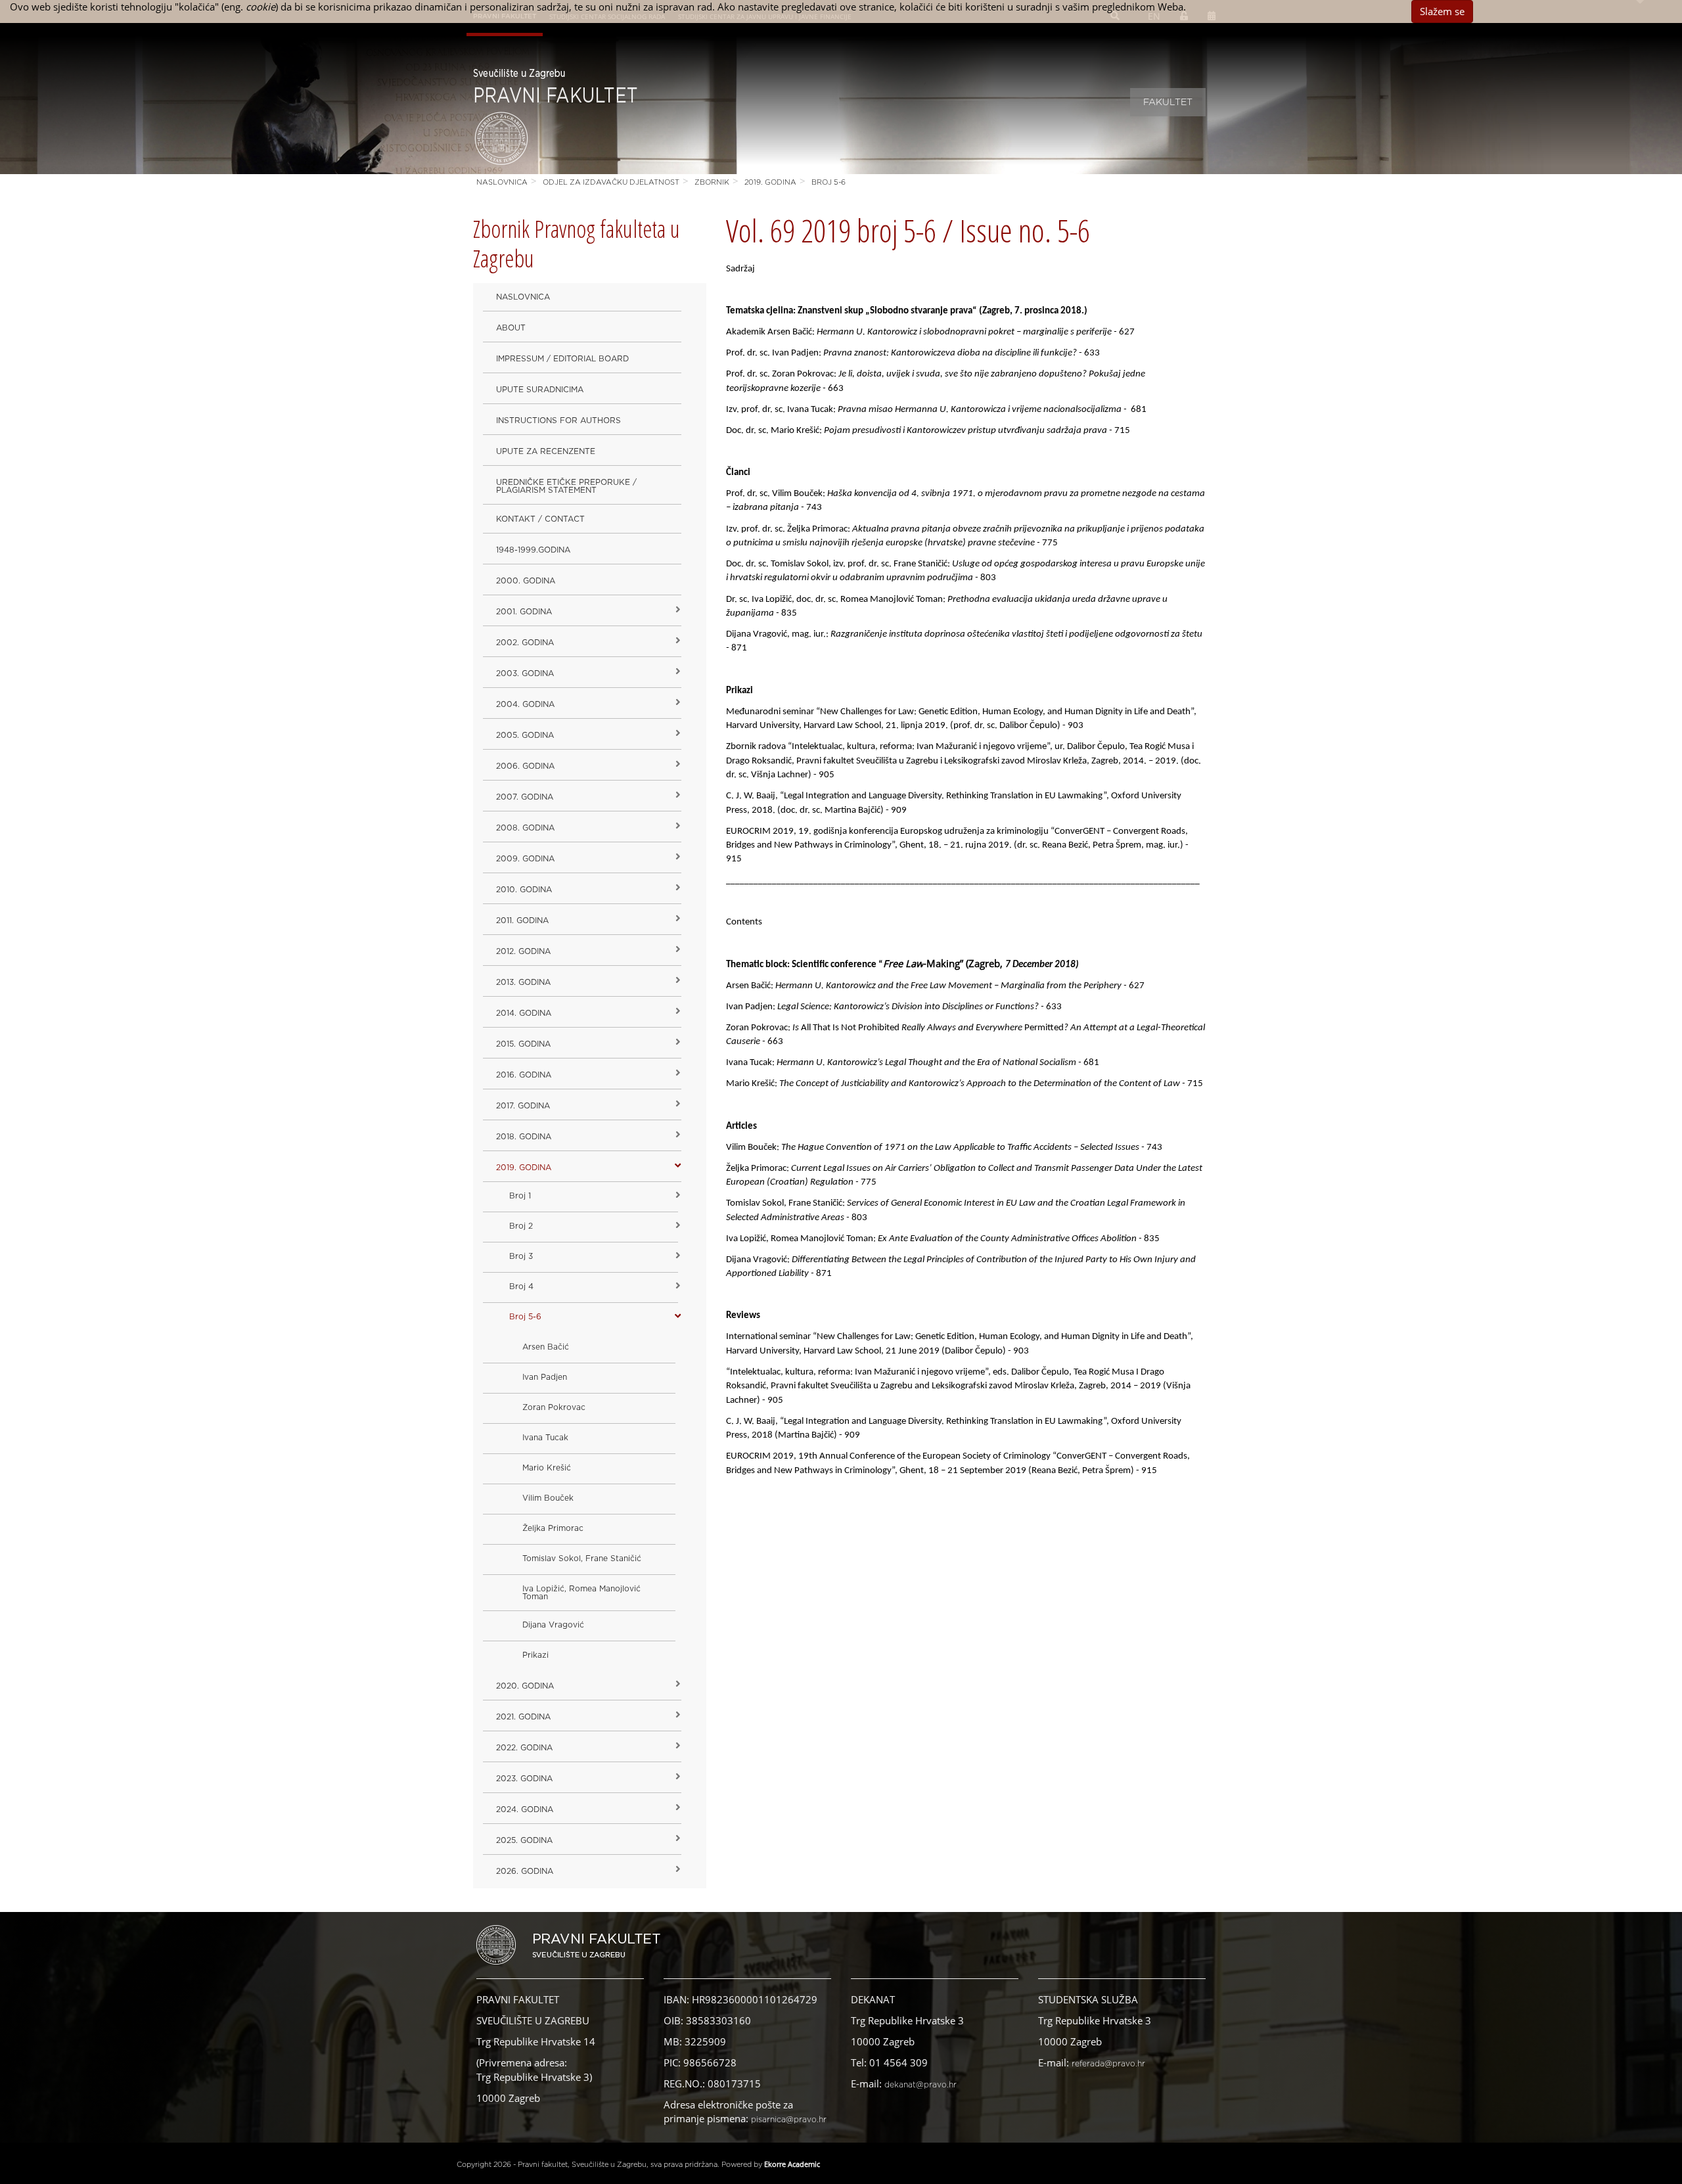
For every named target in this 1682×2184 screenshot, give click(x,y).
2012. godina (523, 951)
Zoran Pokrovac (554, 1407)
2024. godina (525, 1809)
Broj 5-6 (829, 182)
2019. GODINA (770, 182)
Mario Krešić (547, 1468)
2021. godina (523, 1717)
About (511, 328)
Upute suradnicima (540, 390)
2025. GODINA (524, 1840)
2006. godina (525, 766)
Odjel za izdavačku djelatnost (611, 182)
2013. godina (523, 982)
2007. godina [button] (525, 797)
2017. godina (523, 1106)
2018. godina (524, 1137)
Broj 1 (520, 1196)
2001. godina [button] (524, 612)
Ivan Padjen (545, 1377)
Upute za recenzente (546, 451)
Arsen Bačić (546, 1347)
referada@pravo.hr (1108, 2064)
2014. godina (524, 1013)
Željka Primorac (553, 1528)
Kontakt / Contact (540, 519)
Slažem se (1442, 11)
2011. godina (522, 921)
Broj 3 (521, 1256)
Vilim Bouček (548, 1498)
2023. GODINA (524, 1779)
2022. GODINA (524, 1748)
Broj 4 (521, 1286)
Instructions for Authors (558, 421)
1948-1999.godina (533, 550)
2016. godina (524, 1075)
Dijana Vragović (553, 1625)
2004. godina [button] (525, 704)
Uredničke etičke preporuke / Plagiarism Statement (566, 486)
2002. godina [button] (525, 643)
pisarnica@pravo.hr (789, 2120)
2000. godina (526, 581)
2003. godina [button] (525, 673)
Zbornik (712, 182)
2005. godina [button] (525, 735)
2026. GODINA (525, 1871)
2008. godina (525, 828)
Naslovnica (502, 182)
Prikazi (535, 1655)
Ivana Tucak (545, 1438)
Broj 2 (521, 1226)
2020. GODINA (525, 1686)
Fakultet (1168, 102)
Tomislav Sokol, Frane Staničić (582, 1558)
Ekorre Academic (792, 2164)
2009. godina (525, 859)
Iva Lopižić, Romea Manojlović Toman (581, 1593)
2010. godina (524, 890)
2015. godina (523, 1044)
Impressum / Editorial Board (562, 359)
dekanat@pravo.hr (921, 2085)
